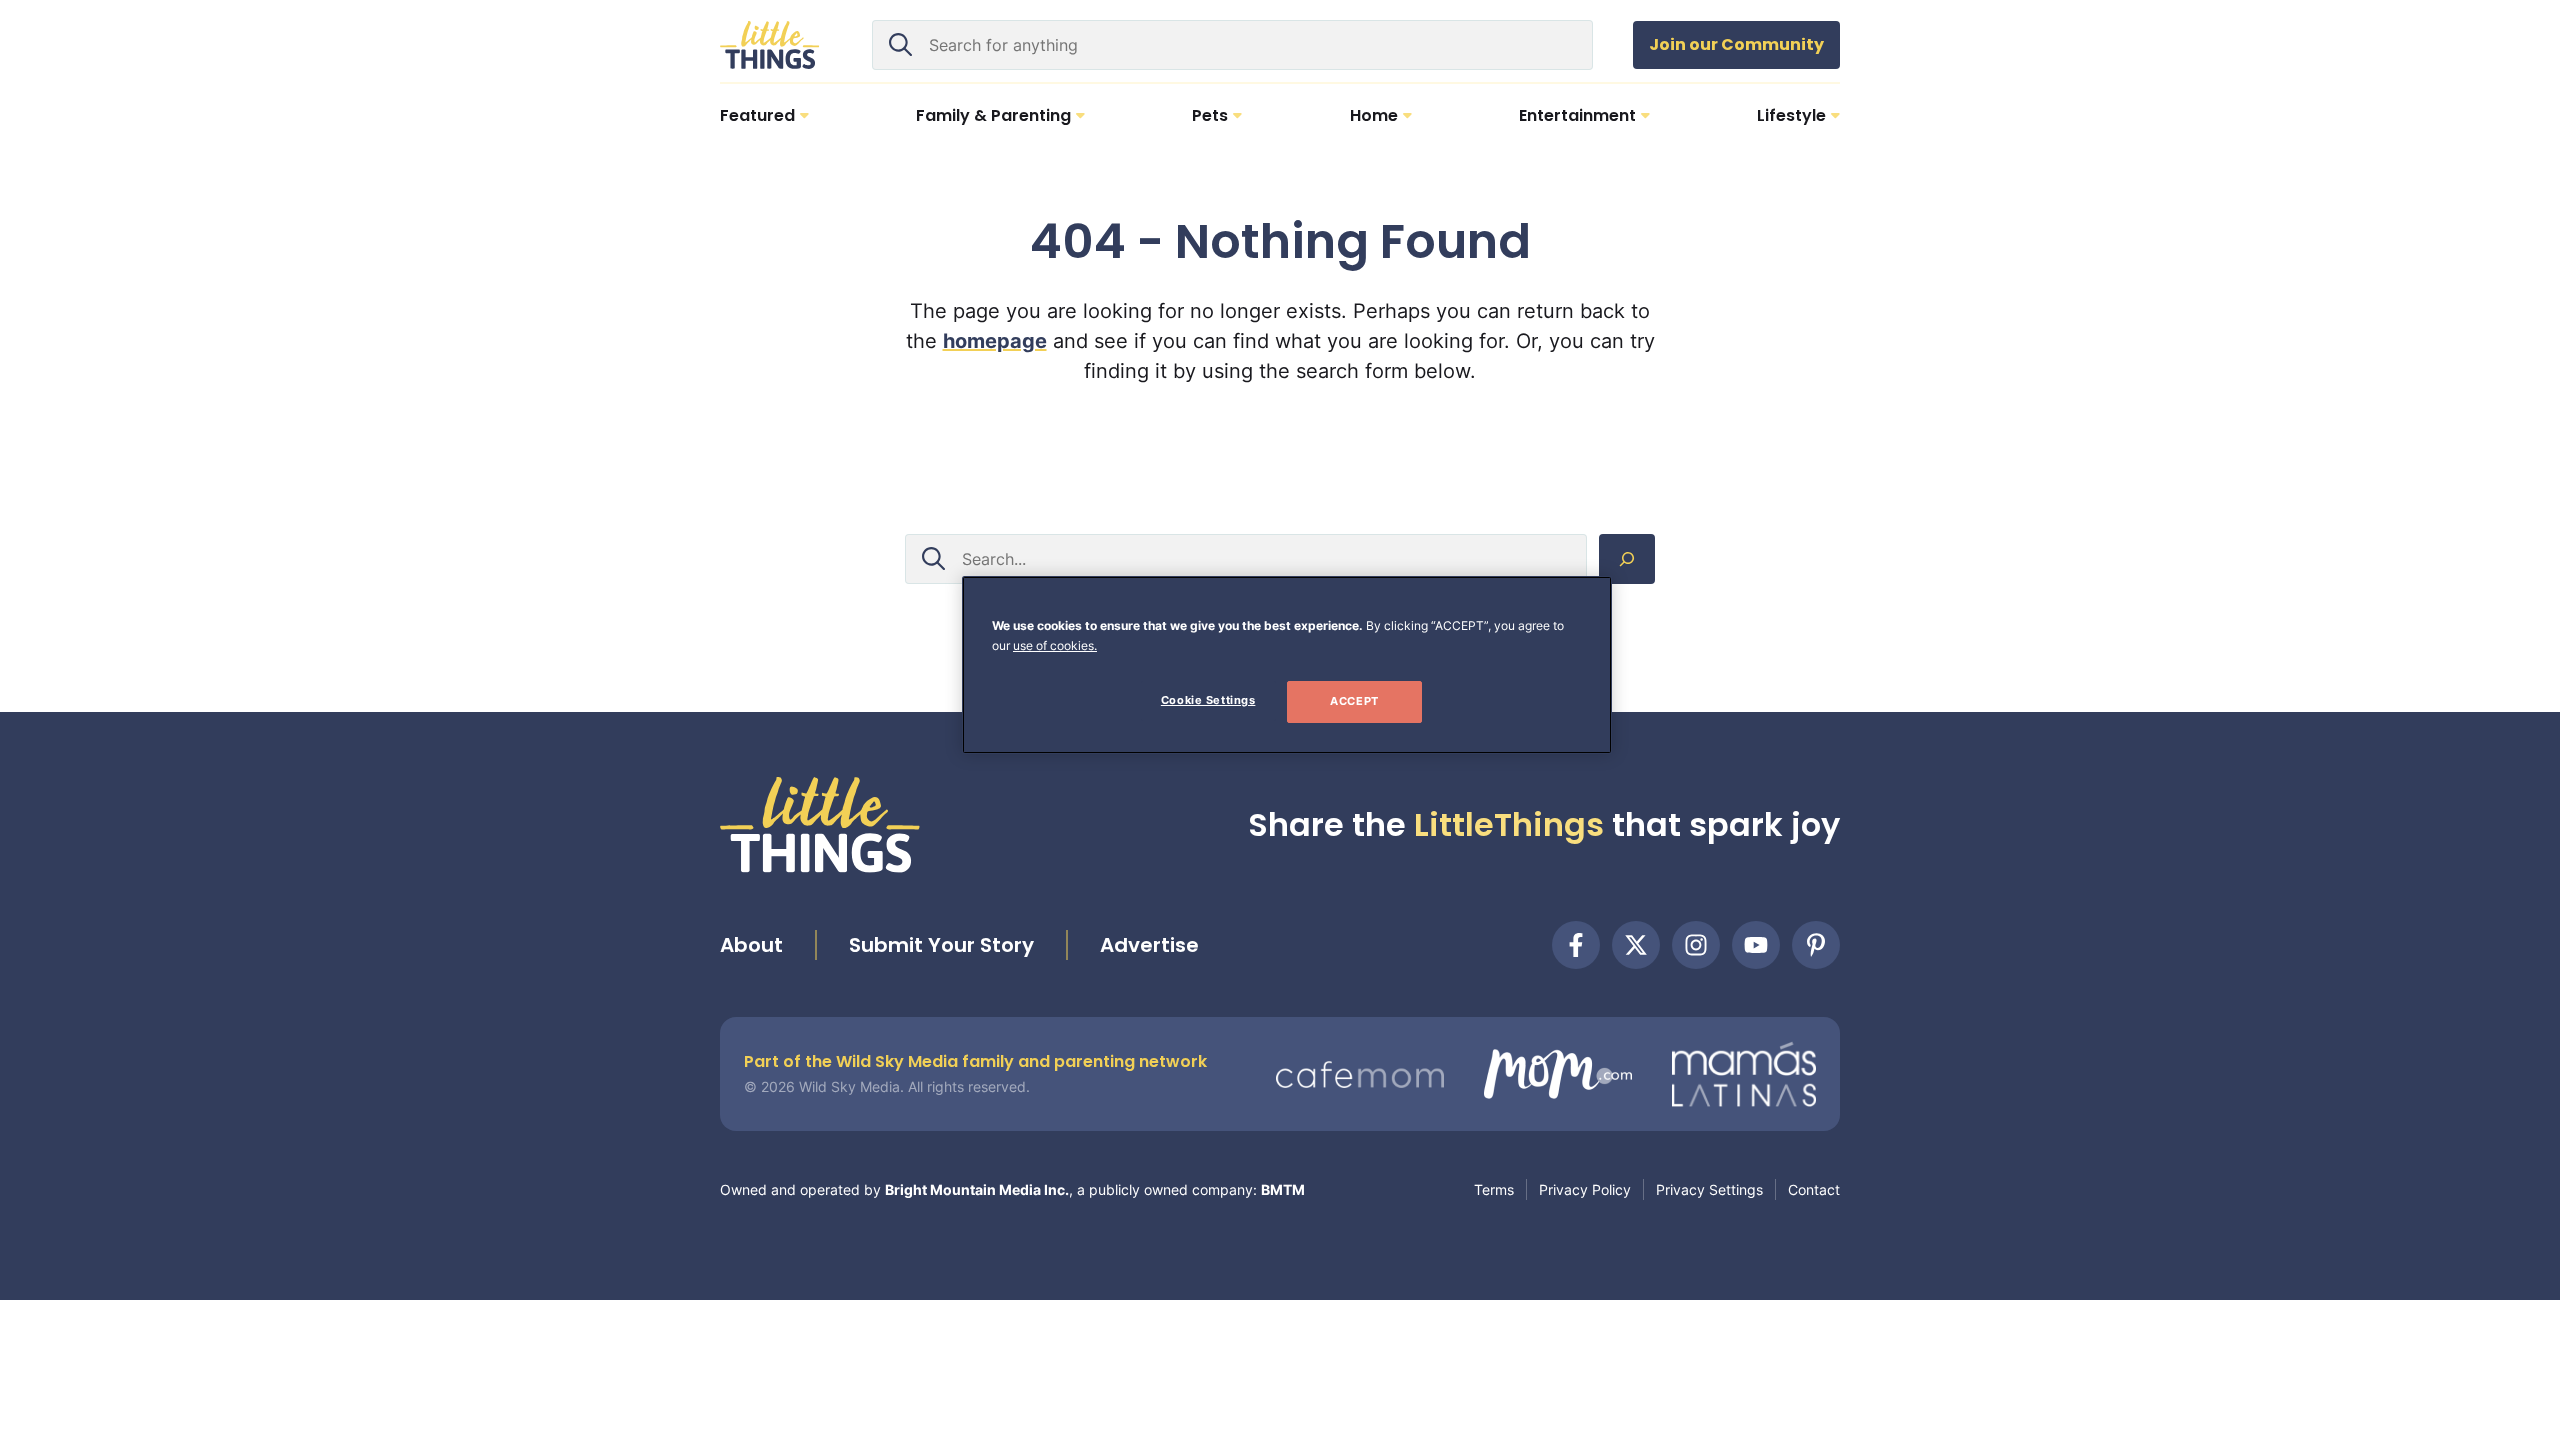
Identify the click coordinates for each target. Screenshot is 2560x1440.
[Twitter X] (1636, 945)
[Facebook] (1576, 945)
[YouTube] (1756, 945)
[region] (1287, 665)
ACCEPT (1354, 701)
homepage (995, 341)
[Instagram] (1696, 945)
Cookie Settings (1208, 700)
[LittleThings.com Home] (770, 45)
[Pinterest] (1816, 945)
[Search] (1627, 559)
